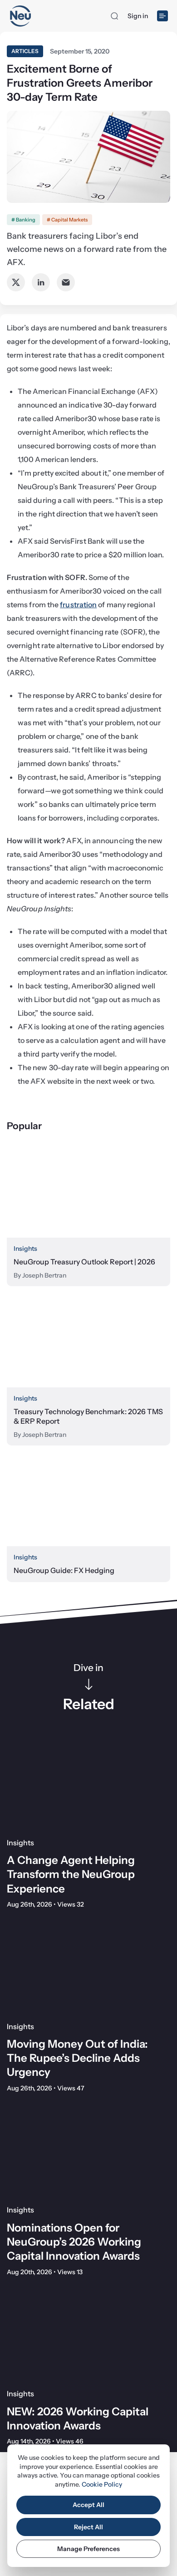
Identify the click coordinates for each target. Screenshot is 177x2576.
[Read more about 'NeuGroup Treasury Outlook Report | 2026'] (88, 1192)
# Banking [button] (23, 220)
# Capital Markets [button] (67, 220)
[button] (114, 16)
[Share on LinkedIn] (41, 282)
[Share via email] (66, 282)
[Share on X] (16, 282)
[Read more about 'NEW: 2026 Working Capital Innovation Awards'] (88, 2336)
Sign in (138, 16)
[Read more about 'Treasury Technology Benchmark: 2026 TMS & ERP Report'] (88, 1341)
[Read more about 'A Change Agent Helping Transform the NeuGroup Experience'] (88, 1784)
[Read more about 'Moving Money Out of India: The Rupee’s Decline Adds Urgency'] (88, 1968)
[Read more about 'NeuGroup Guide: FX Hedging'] (88, 1501)
